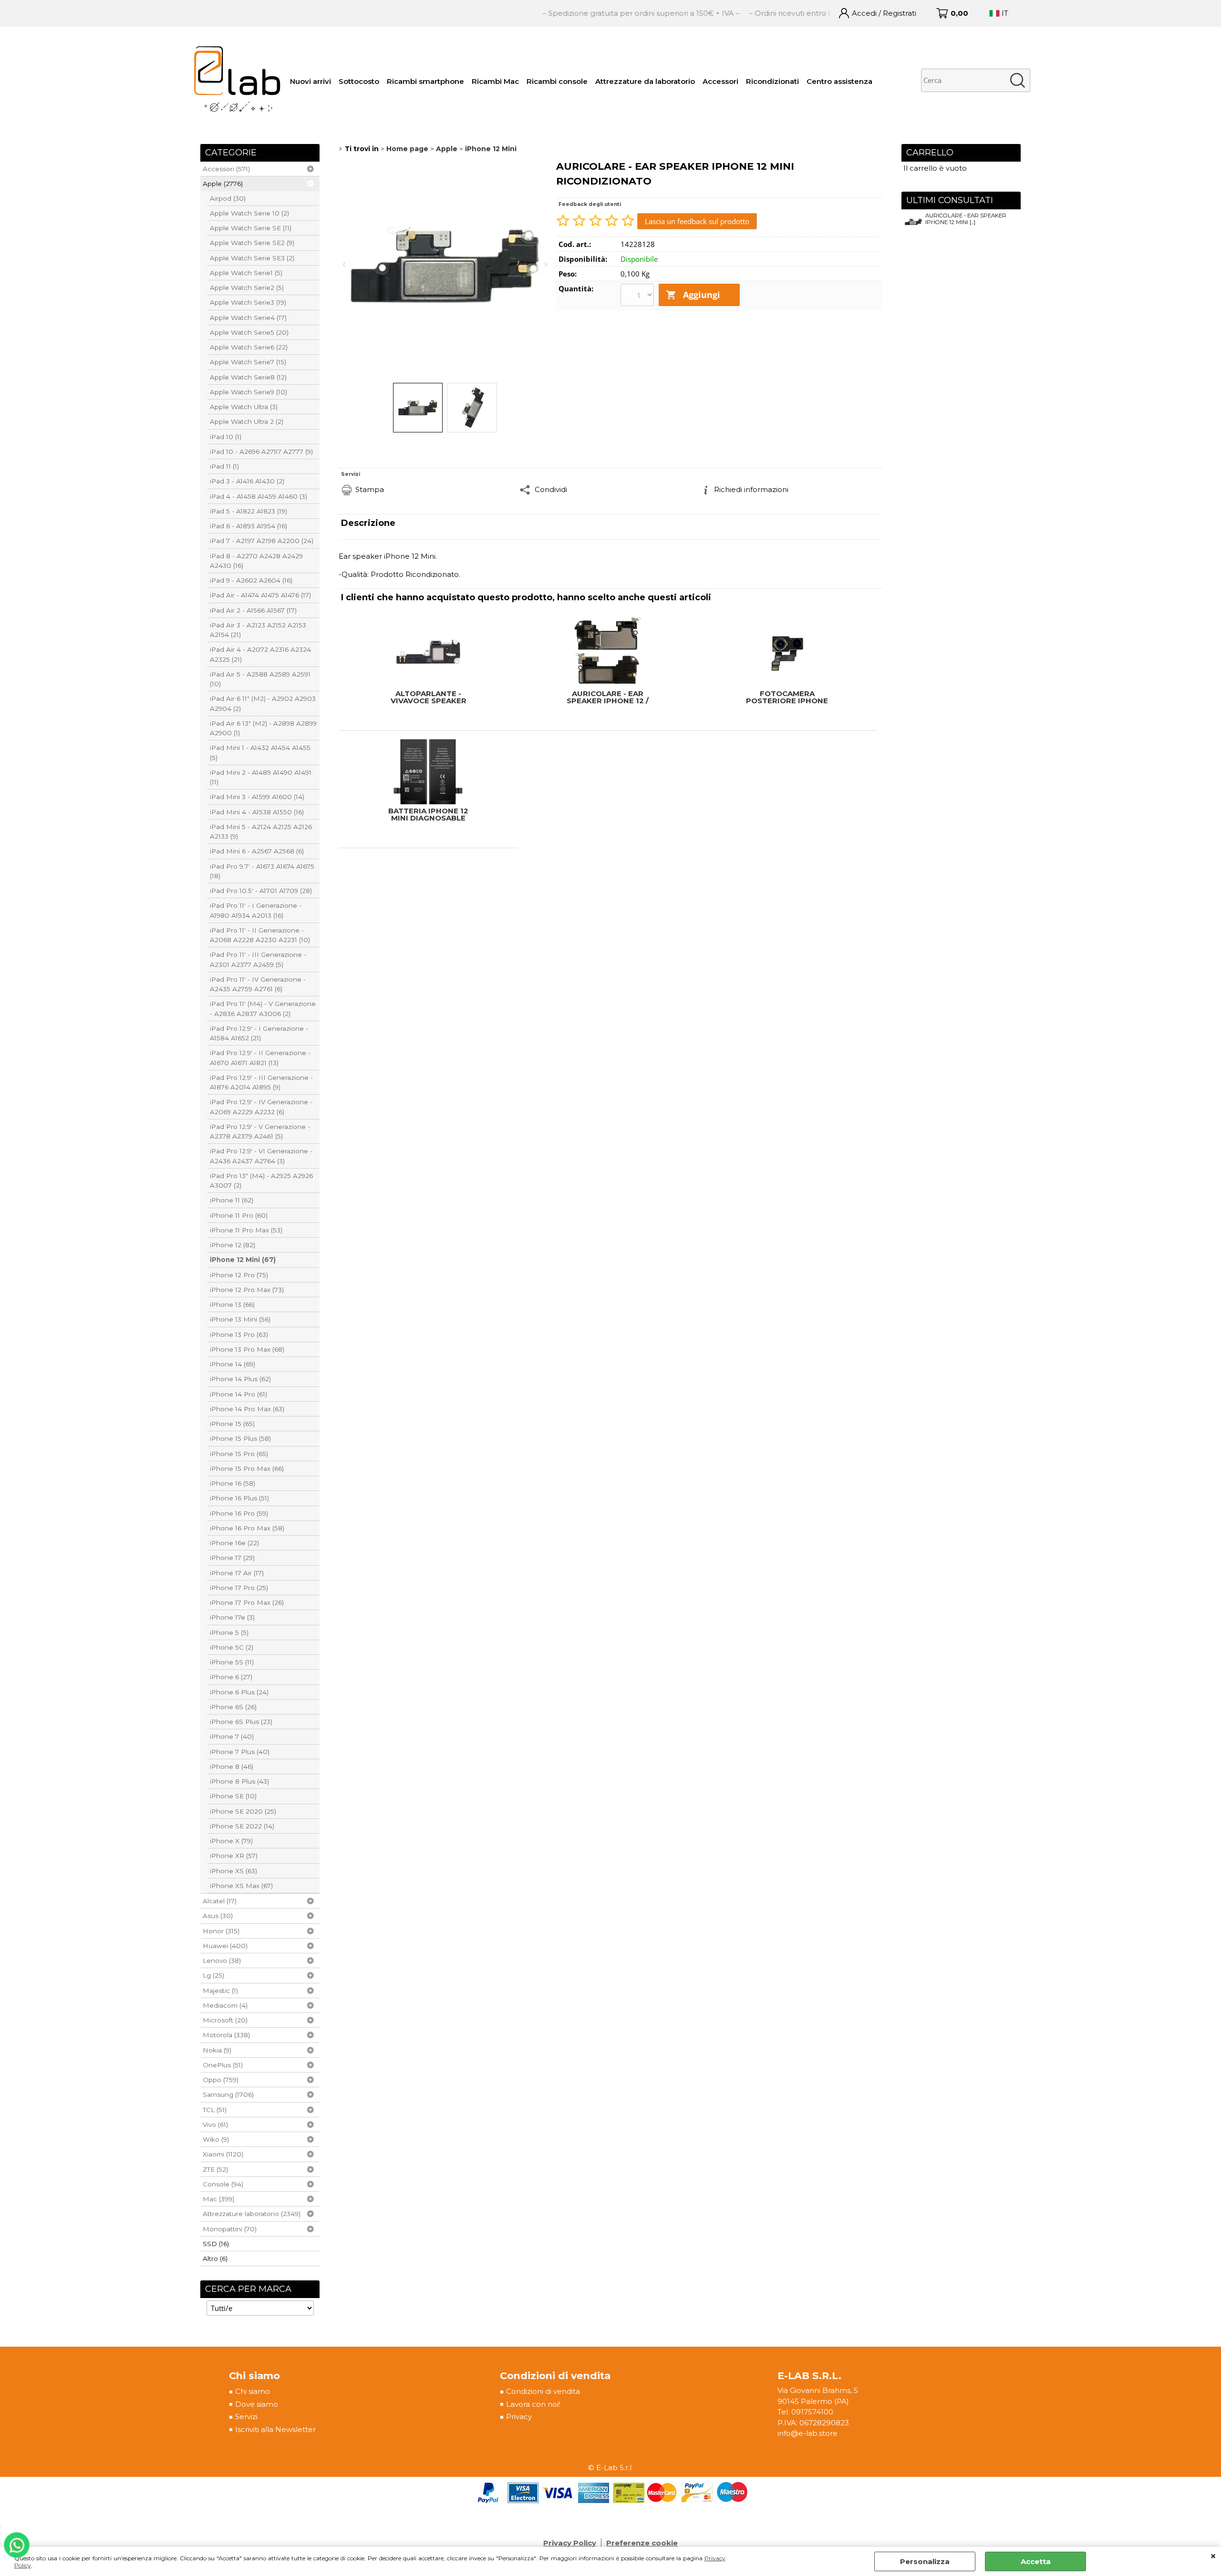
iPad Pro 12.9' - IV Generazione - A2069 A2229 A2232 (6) (261, 1107)
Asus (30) (218, 1916)
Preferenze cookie (642, 2543)
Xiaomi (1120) (223, 2154)
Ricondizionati (772, 81)
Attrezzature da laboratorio (645, 81)
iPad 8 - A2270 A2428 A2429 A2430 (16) (256, 561)
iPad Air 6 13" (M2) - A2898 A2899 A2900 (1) (263, 728)
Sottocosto (359, 81)
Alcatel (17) (220, 1901)
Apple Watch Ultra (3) (244, 407)
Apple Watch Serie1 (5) (246, 273)
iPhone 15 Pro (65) (239, 1454)
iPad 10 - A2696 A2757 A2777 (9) (261, 452)
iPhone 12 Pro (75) (239, 1275)
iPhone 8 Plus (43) (239, 1781)
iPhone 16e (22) (234, 1543)
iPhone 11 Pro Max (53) (246, 1230)
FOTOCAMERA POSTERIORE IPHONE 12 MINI (787, 697)
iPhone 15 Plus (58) (240, 1438)
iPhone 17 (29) (232, 1558)
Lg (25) (213, 1975)
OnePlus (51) (223, 2065)
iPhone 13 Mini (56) (240, 1319)
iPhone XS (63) (233, 1871)
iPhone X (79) (231, 1841)
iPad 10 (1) (226, 437)
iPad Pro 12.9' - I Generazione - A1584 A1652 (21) (259, 1033)
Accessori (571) (226, 169)
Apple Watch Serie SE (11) (251, 228)
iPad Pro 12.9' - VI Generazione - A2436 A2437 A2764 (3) (261, 1156)
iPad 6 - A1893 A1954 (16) (248, 526)
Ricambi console (557, 81)
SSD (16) (216, 2244)
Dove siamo (257, 2404)
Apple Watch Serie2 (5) (247, 287)
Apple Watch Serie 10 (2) (249, 213)
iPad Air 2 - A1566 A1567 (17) (253, 610)
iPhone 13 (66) (232, 1304)
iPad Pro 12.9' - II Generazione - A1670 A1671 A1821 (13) (260, 1057)
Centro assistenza (839, 81)
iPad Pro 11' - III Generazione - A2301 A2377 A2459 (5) (258, 959)
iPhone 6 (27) (231, 1677)
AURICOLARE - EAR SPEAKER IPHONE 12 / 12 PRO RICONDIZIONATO (608, 697)
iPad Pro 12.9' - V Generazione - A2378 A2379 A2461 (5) (260, 1131)
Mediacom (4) (225, 2005)
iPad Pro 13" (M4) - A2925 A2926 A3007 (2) (261, 1180)
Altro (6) (215, 2258)
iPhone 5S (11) (232, 1662)
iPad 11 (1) (224, 466)
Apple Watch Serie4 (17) (248, 318)
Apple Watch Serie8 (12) (248, 377)
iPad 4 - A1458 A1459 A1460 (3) (259, 496)
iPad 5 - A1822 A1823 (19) (248, 511)
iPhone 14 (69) (233, 1364)
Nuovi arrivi (310, 81)
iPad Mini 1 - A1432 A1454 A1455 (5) (260, 752)
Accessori (720, 81)
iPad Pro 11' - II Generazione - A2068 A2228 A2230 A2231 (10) (260, 935)
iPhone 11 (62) (232, 1200)
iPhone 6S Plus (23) (241, 1722)
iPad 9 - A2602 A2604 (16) (251, 580)
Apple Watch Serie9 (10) (248, 392)
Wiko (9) (216, 2139)
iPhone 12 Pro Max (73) (247, 1290)
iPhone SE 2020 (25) (243, 1811)
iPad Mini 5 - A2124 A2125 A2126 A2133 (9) (261, 831)
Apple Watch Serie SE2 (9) (252, 243)
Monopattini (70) (230, 2229)
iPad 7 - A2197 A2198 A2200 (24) (262, 541)
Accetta (1036, 2561)
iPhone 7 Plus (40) (240, 1752)
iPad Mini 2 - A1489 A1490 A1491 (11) (261, 777)
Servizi (246, 2417)
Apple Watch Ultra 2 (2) (247, 421)
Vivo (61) (215, 2124)
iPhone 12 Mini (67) (243, 1260)
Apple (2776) (223, 184)
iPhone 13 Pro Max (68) (247, 1349)
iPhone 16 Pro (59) (239, 1513)
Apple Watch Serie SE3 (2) (252, 258)
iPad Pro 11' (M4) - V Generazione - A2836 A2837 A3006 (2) (263, 1008)
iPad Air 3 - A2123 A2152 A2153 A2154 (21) (258, 630)
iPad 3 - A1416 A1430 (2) (247, 481)
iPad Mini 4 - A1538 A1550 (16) (257, 812)
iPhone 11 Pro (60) (239, 1215)
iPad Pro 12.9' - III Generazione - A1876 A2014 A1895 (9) (261, 1082)
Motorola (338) (226, 2035)
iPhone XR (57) (234, 1856)
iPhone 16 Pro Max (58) (247, 1528)
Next (545, 264)
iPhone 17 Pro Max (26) (247, 1602)
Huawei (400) (225, 1946)
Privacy (519, 2417)
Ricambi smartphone (425, 81)
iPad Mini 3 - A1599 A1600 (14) (257, 797)
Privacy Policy (570, 2543)
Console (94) (223, 2184)
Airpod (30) (228, 198)
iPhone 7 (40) (232, 1736)
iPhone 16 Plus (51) (239, 1498)
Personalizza (925, 2561)
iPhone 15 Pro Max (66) (247, 1468)
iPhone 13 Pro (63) (239, 1334)
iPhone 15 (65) (232, 1424)
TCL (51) (215, 2110)
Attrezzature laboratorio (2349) (252, 2214)
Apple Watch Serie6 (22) (249, 347)
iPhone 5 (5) (229, 1632)
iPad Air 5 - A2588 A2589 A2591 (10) (260, 679)
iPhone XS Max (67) (241, 1886)
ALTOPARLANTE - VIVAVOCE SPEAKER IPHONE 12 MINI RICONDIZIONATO (429, 697)
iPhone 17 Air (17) (237, 1573)
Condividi (551, 489)
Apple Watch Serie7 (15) (248, 362)
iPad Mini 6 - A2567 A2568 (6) (257, 851)
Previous (345, 264)
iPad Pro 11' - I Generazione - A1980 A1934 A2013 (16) (256, 910)
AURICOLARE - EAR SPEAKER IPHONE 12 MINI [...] (966, 219)
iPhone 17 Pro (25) (239, 1588)
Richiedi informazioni (751, 489)
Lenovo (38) (222, 1960)
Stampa (370, 489)
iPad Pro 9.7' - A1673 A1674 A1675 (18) (262, 871)
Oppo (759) (221, 2080)
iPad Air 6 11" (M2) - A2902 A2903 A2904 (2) (263, 703)
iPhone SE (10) (233, 1796)
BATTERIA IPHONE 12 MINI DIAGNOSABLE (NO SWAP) (428, 814)
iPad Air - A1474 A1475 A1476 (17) (260, 595)
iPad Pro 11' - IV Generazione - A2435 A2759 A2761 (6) (258, 984)
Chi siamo (253, 2391)
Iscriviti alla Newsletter (275, 2429)
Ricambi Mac (495, 81)
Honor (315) (221, 1931)
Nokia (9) (217, 2050)
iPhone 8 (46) (232, 1766)
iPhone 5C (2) (232, 1647)
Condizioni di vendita (543, 2391)
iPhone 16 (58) (233, 1483)
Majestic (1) (220, 1991)
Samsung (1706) (228, 2094)
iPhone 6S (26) (233, 1707)
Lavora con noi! (533, 2404)
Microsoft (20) (225, 2020)
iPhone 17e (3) (232, 1617)
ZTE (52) (215, 2169)
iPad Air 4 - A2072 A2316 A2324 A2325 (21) (260, 654)
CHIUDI (1213, 2556)
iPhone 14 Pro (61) (238, 1394)
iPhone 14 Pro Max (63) (247, 1409)
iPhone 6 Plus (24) (239, 1692)
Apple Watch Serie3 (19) (248, 302)
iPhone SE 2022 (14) (242, 1826)
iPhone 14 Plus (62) (240, 1379)
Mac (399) (218, 2199)
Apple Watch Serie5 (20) (249, 332)
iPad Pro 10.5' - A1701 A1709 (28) (261, 891)
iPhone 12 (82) (233, 1245)
